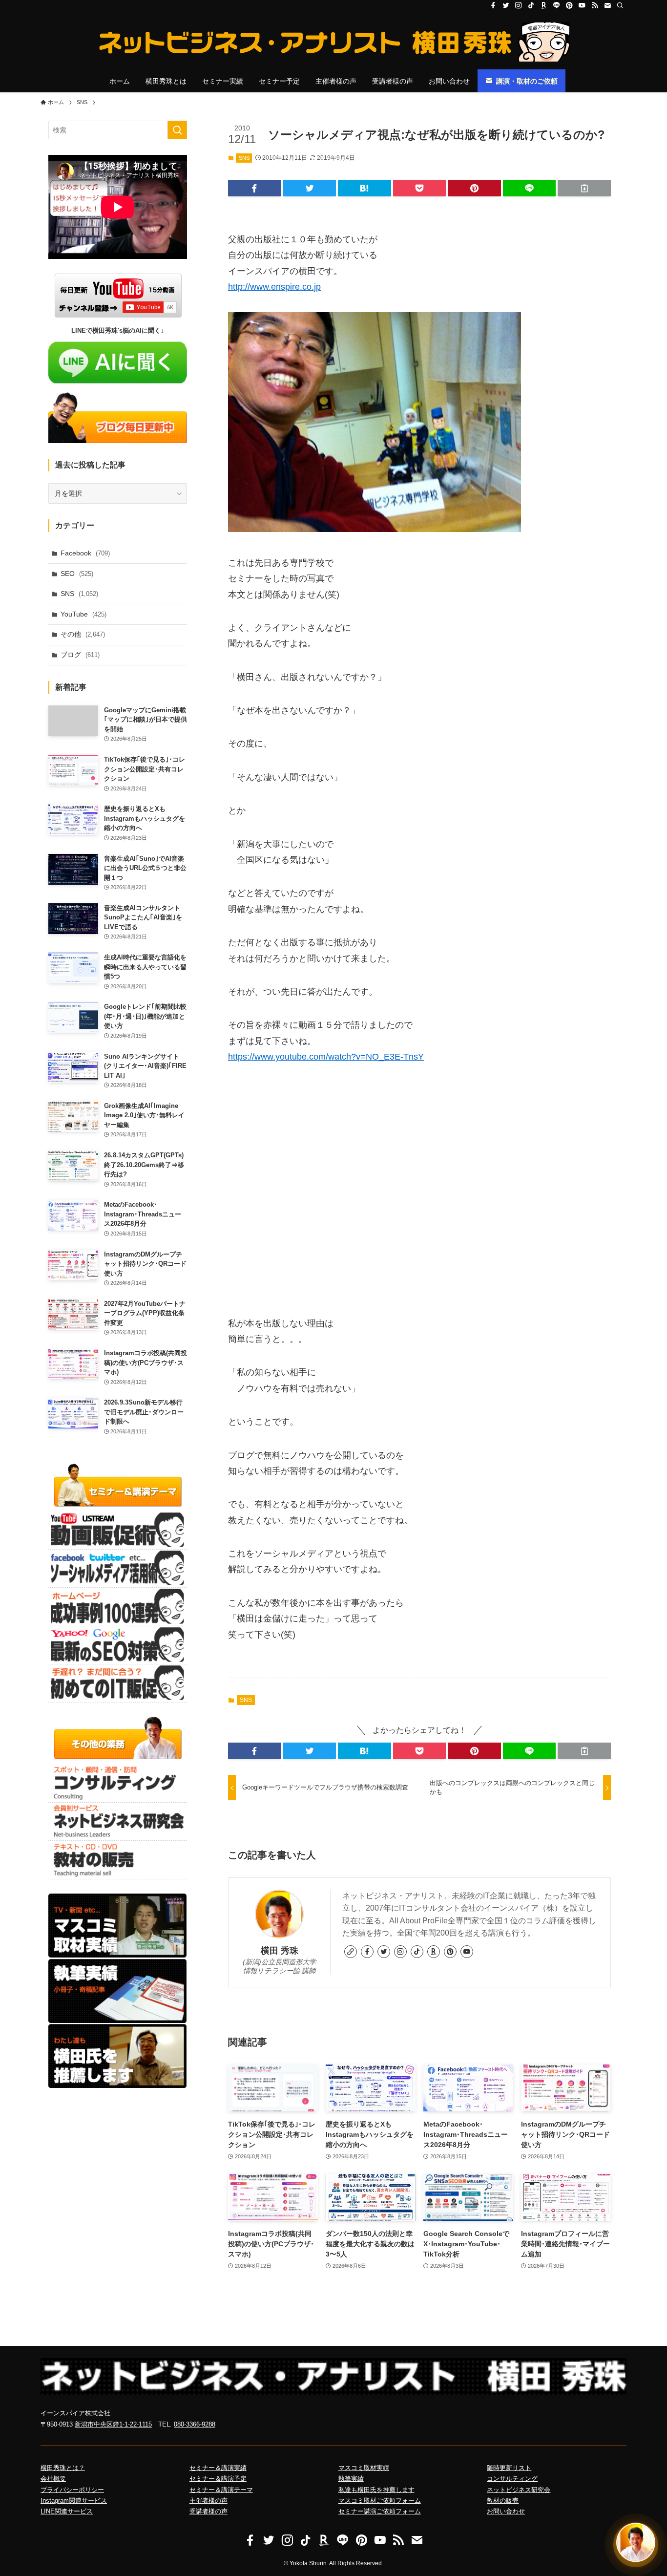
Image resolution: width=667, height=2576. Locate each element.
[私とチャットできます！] (636, 2545)
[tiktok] (531, 5)
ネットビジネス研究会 (519, 2490)
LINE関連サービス (67, 2511)
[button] (255, 188)
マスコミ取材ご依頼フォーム (380, 2501)
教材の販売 (503, 2501)
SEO (77, 574)
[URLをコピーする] (584, 188)
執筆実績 (351, 2479)
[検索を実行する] (177, 130)
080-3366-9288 (195, 2424)
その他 (83, 634)
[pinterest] (569, 5)
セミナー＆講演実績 (218, 2468)
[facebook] (493, 5)
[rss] (595, 5)
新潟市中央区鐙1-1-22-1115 (113, 2424)
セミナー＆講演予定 (218, 2479)
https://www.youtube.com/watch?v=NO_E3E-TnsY (326, 1057)
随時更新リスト (509, 2468)
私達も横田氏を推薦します (376, 2490)
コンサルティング (512, 2479)
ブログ (80, 655)
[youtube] (582, 5)
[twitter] (506, 5)
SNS (244, 158)
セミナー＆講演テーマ (221, 2490)
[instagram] (519, 5)
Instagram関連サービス (74, 2501)
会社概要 (53, 2479)
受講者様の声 (208, 2511)
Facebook (85, 553)
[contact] (607, 5)
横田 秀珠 (280, 1951)
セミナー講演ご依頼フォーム (380, 2511)
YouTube (83, 614)
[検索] (620, 5)
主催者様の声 (208, 2501)
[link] (351, 1952)
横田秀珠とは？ (63, 2468)
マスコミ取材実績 (364, 2468)
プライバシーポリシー (72, 2490)
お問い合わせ (506, 2511)
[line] (557, 5)
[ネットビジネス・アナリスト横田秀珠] (333, 42)
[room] (544, 5)
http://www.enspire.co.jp (274, 287)
